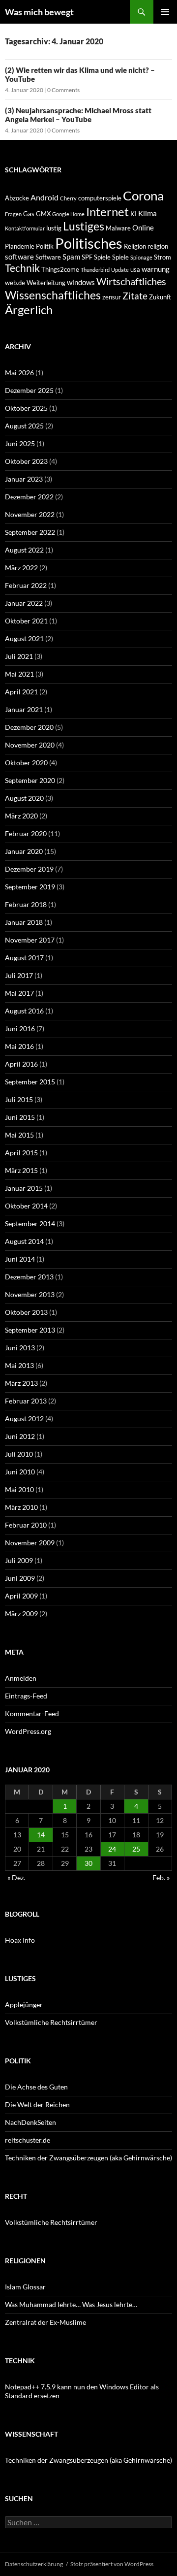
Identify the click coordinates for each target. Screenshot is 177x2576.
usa (135, 269)
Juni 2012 (20, 1436)
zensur (112, 297)
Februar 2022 (26, 585)
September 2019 (30, 887)
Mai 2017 (19, 993)
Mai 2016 (19, 1046)
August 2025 (24, 426)
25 (136, 1849)
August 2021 (24, 638)
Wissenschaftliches (53, 295)
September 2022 (30, 532)
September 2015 (30, 1082)
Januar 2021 (24, 709)
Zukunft (160, 297)
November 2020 (30, 745)
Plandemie (20, 246)
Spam (71, 257)
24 (112, 1849)
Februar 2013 (26, 1401)
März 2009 (21, 1614)
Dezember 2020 (29, 727)
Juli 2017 (19, 975)
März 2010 (21, 1507)
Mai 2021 (19, 674)
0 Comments (63, 90)
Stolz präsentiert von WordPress (112, 2564)
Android (44, 197)
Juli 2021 (19, 656)
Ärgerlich (29, 310)
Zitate (135, 296)
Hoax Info (20, 1940)
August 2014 (24, 1241)
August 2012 (24, 1418)
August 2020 (24, 798)
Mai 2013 (19, 1365)
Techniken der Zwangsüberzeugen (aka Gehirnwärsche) (88, 2158)
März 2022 (21, 568)
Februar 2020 (26, 833)
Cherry (68, 198)
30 (88, 1863)
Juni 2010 (20, 1472)
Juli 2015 (19, 1099)
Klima (147, 213)
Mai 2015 (19, 1135)
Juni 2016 (20, 1028)
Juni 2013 (20, 1348)
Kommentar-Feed (32, 1713)
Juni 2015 (20, 1117)
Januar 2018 (24, 922)
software (19, 257)
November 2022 (30, 514)
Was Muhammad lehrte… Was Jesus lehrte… (71, 2304)
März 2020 (21, 816)
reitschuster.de (28, 2140)
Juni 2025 (20, 443)
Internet (107, 212)
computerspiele (100, 198)
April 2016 (21, 1064)
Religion (135, 246)
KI (133, 214)
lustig (54, 228)
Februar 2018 (26, 904)
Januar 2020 (24, 851)
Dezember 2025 (29, 390)
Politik (45, 246)
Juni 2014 (20, 1259)
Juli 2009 (19, 1560)
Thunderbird (95, 270)
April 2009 (21, 1596)
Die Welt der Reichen (37, 2104)
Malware (118, 228)
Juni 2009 (20, 1578)
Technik (22, 268)
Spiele (102, 257)
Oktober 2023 (26, 461)
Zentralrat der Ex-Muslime (45, 2322)
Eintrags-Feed (26, 1696)
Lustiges (84, 226)
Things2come (60, 269)
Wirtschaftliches (131, 281)
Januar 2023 (24, 479)
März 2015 (21, 1170)
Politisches (89, 243)
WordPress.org (28, 1731)
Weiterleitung (46, 283)
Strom (162, 257)
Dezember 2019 (29, 869)
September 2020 (30, 780)
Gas (29, 214)
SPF (87, 257)
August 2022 (24, 550)
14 (41, 1835)
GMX (43, 214)
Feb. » (161, 1877)
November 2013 (30, 1294)
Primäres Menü (165, 12)
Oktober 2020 (26, 763)
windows (81, 282)
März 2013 (21, 1383)
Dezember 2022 (29, 497)
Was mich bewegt (39, 12)
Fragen (13, 214)
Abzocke (17, 198)
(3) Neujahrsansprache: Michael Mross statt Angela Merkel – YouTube (78, 115)
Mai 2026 (19, 373)
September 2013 (30, 1330)
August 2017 (24, 958)
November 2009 (30, 1543)
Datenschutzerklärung (34, 2564)
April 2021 (21, 692)
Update (120, 270)
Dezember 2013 (29, 1277)
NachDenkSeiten (30, 2122)
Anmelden (21, 1678)
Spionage (141, 257)
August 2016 (24, 1011)
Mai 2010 (19, 1489)
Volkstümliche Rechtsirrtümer (51, 2022)
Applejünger (24, 2005)
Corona (143, 196)
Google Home (68, 214)
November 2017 (30, 940)
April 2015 (21, 1153)
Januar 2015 (24, 1188)
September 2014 (30, 1223)
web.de (15, 283)
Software (48, 257)
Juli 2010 (19, 1454)
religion (158, 246)
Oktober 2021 (26, 621)
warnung (156, 269)
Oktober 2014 (26, 1206)
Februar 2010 (26, 1525)
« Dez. (16, 1877)
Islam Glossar (25, 2287)
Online (143, 228)
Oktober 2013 (26, 1312)
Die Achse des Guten (36, 2087)
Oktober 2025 (26, 408)
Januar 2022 (24, 603)
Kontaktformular (25, 228)
